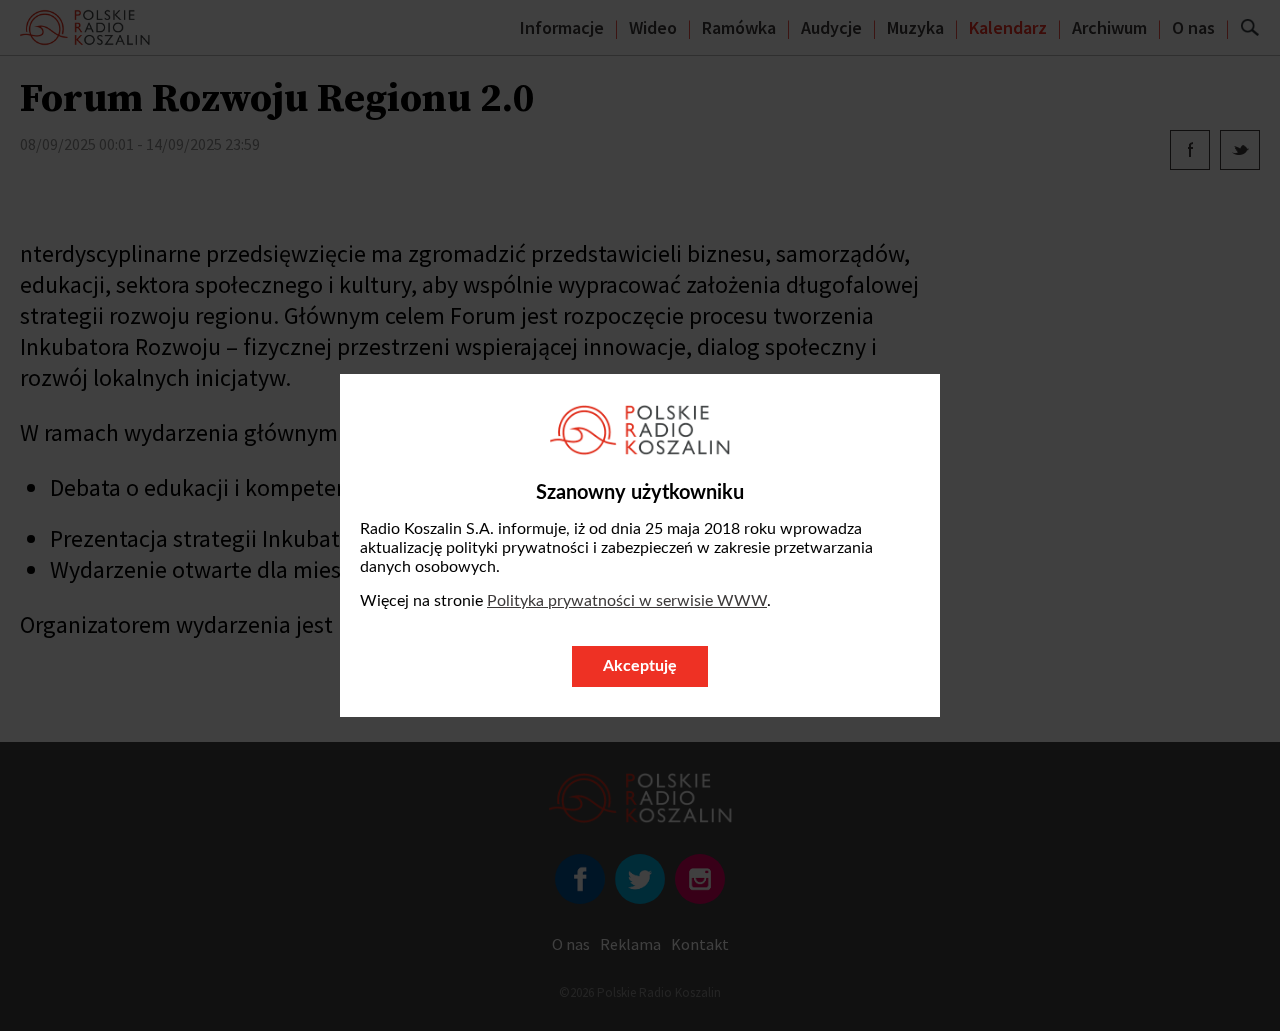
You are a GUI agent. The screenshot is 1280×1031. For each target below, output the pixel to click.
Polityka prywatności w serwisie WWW (627, 601)
